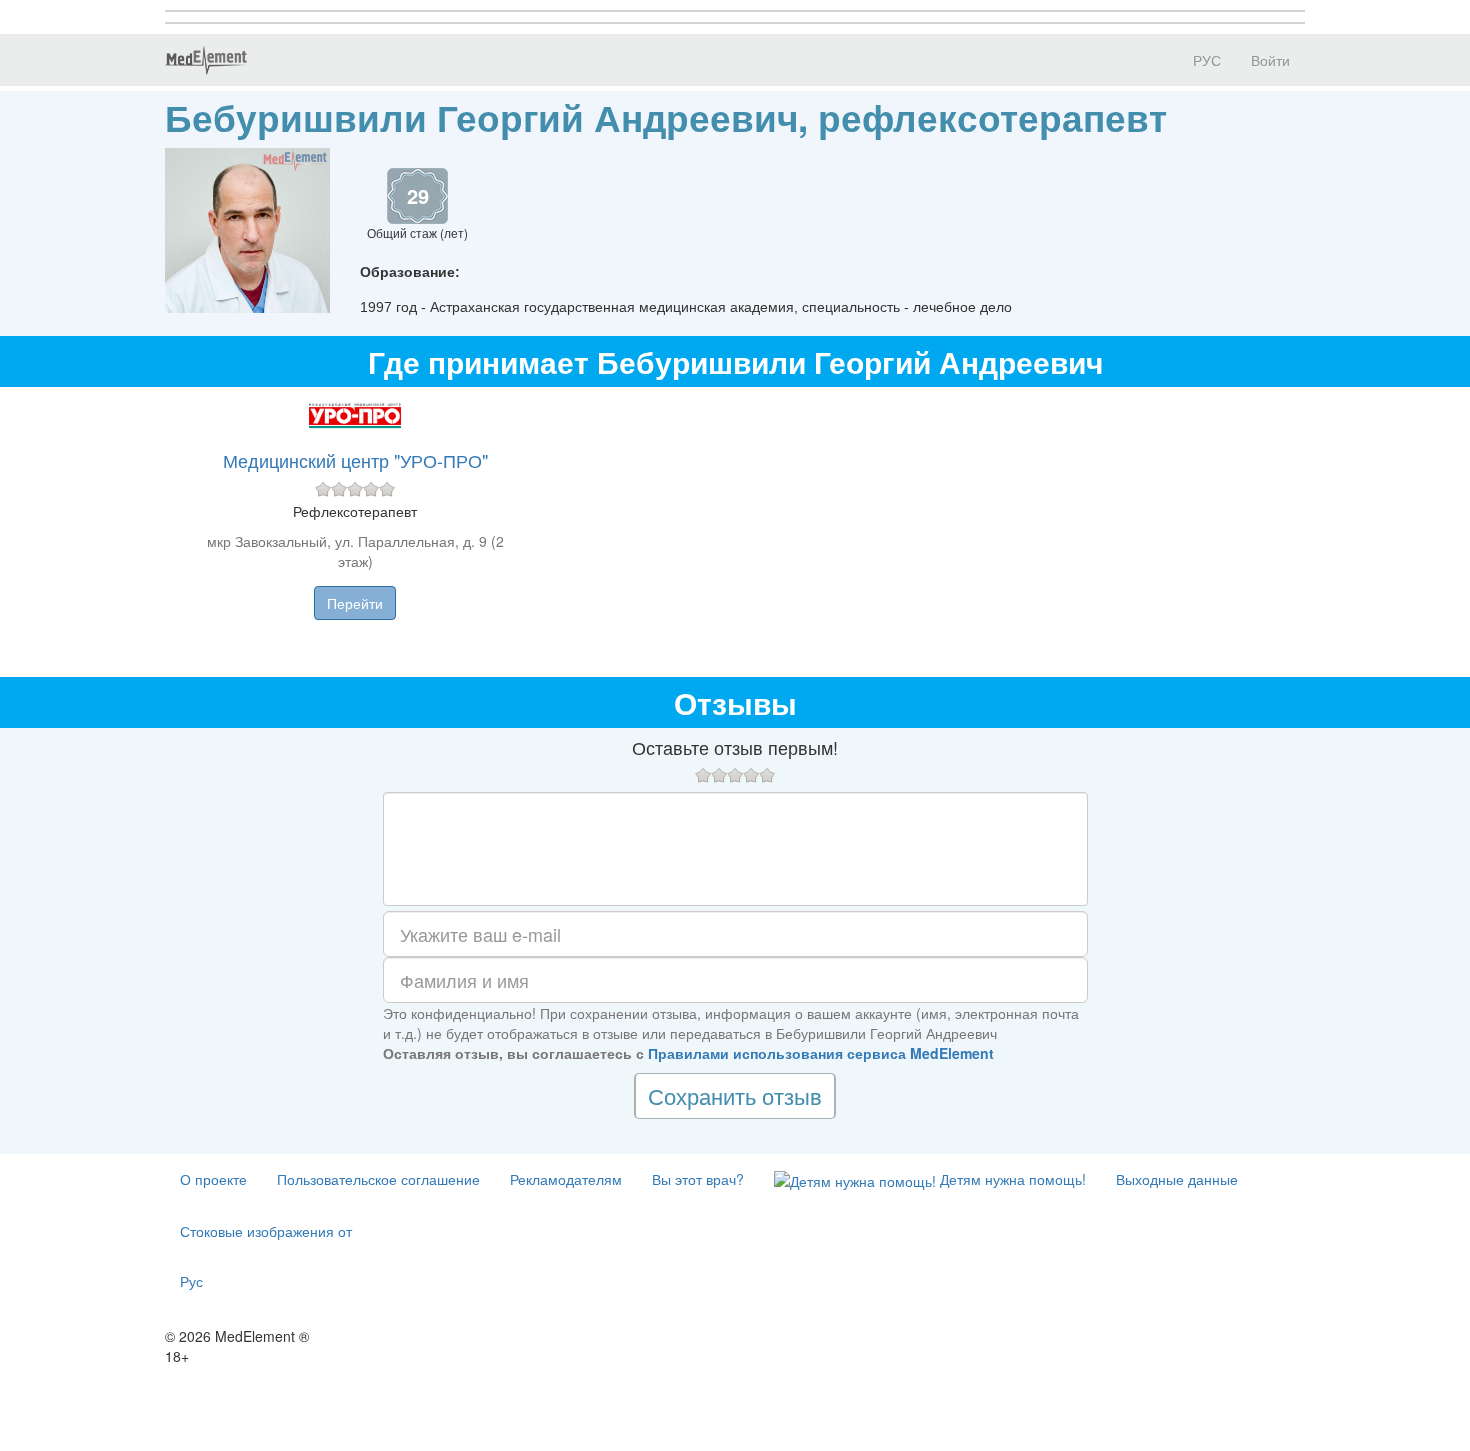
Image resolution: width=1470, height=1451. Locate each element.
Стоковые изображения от (266, 1231)
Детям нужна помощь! (1011, 1179)
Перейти (355, 603)
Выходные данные (1177, 1179)
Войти (1270, 60)
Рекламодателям (566, 1179)
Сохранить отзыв (735, 1095)
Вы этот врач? (698, 1179)
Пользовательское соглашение (378, 1179)
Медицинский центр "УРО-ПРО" (355, 460)
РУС (1205, 60)
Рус (191, 1281)
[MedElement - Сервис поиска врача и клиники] (206, 60)
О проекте (213, 1179)
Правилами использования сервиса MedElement (821, 1053)
